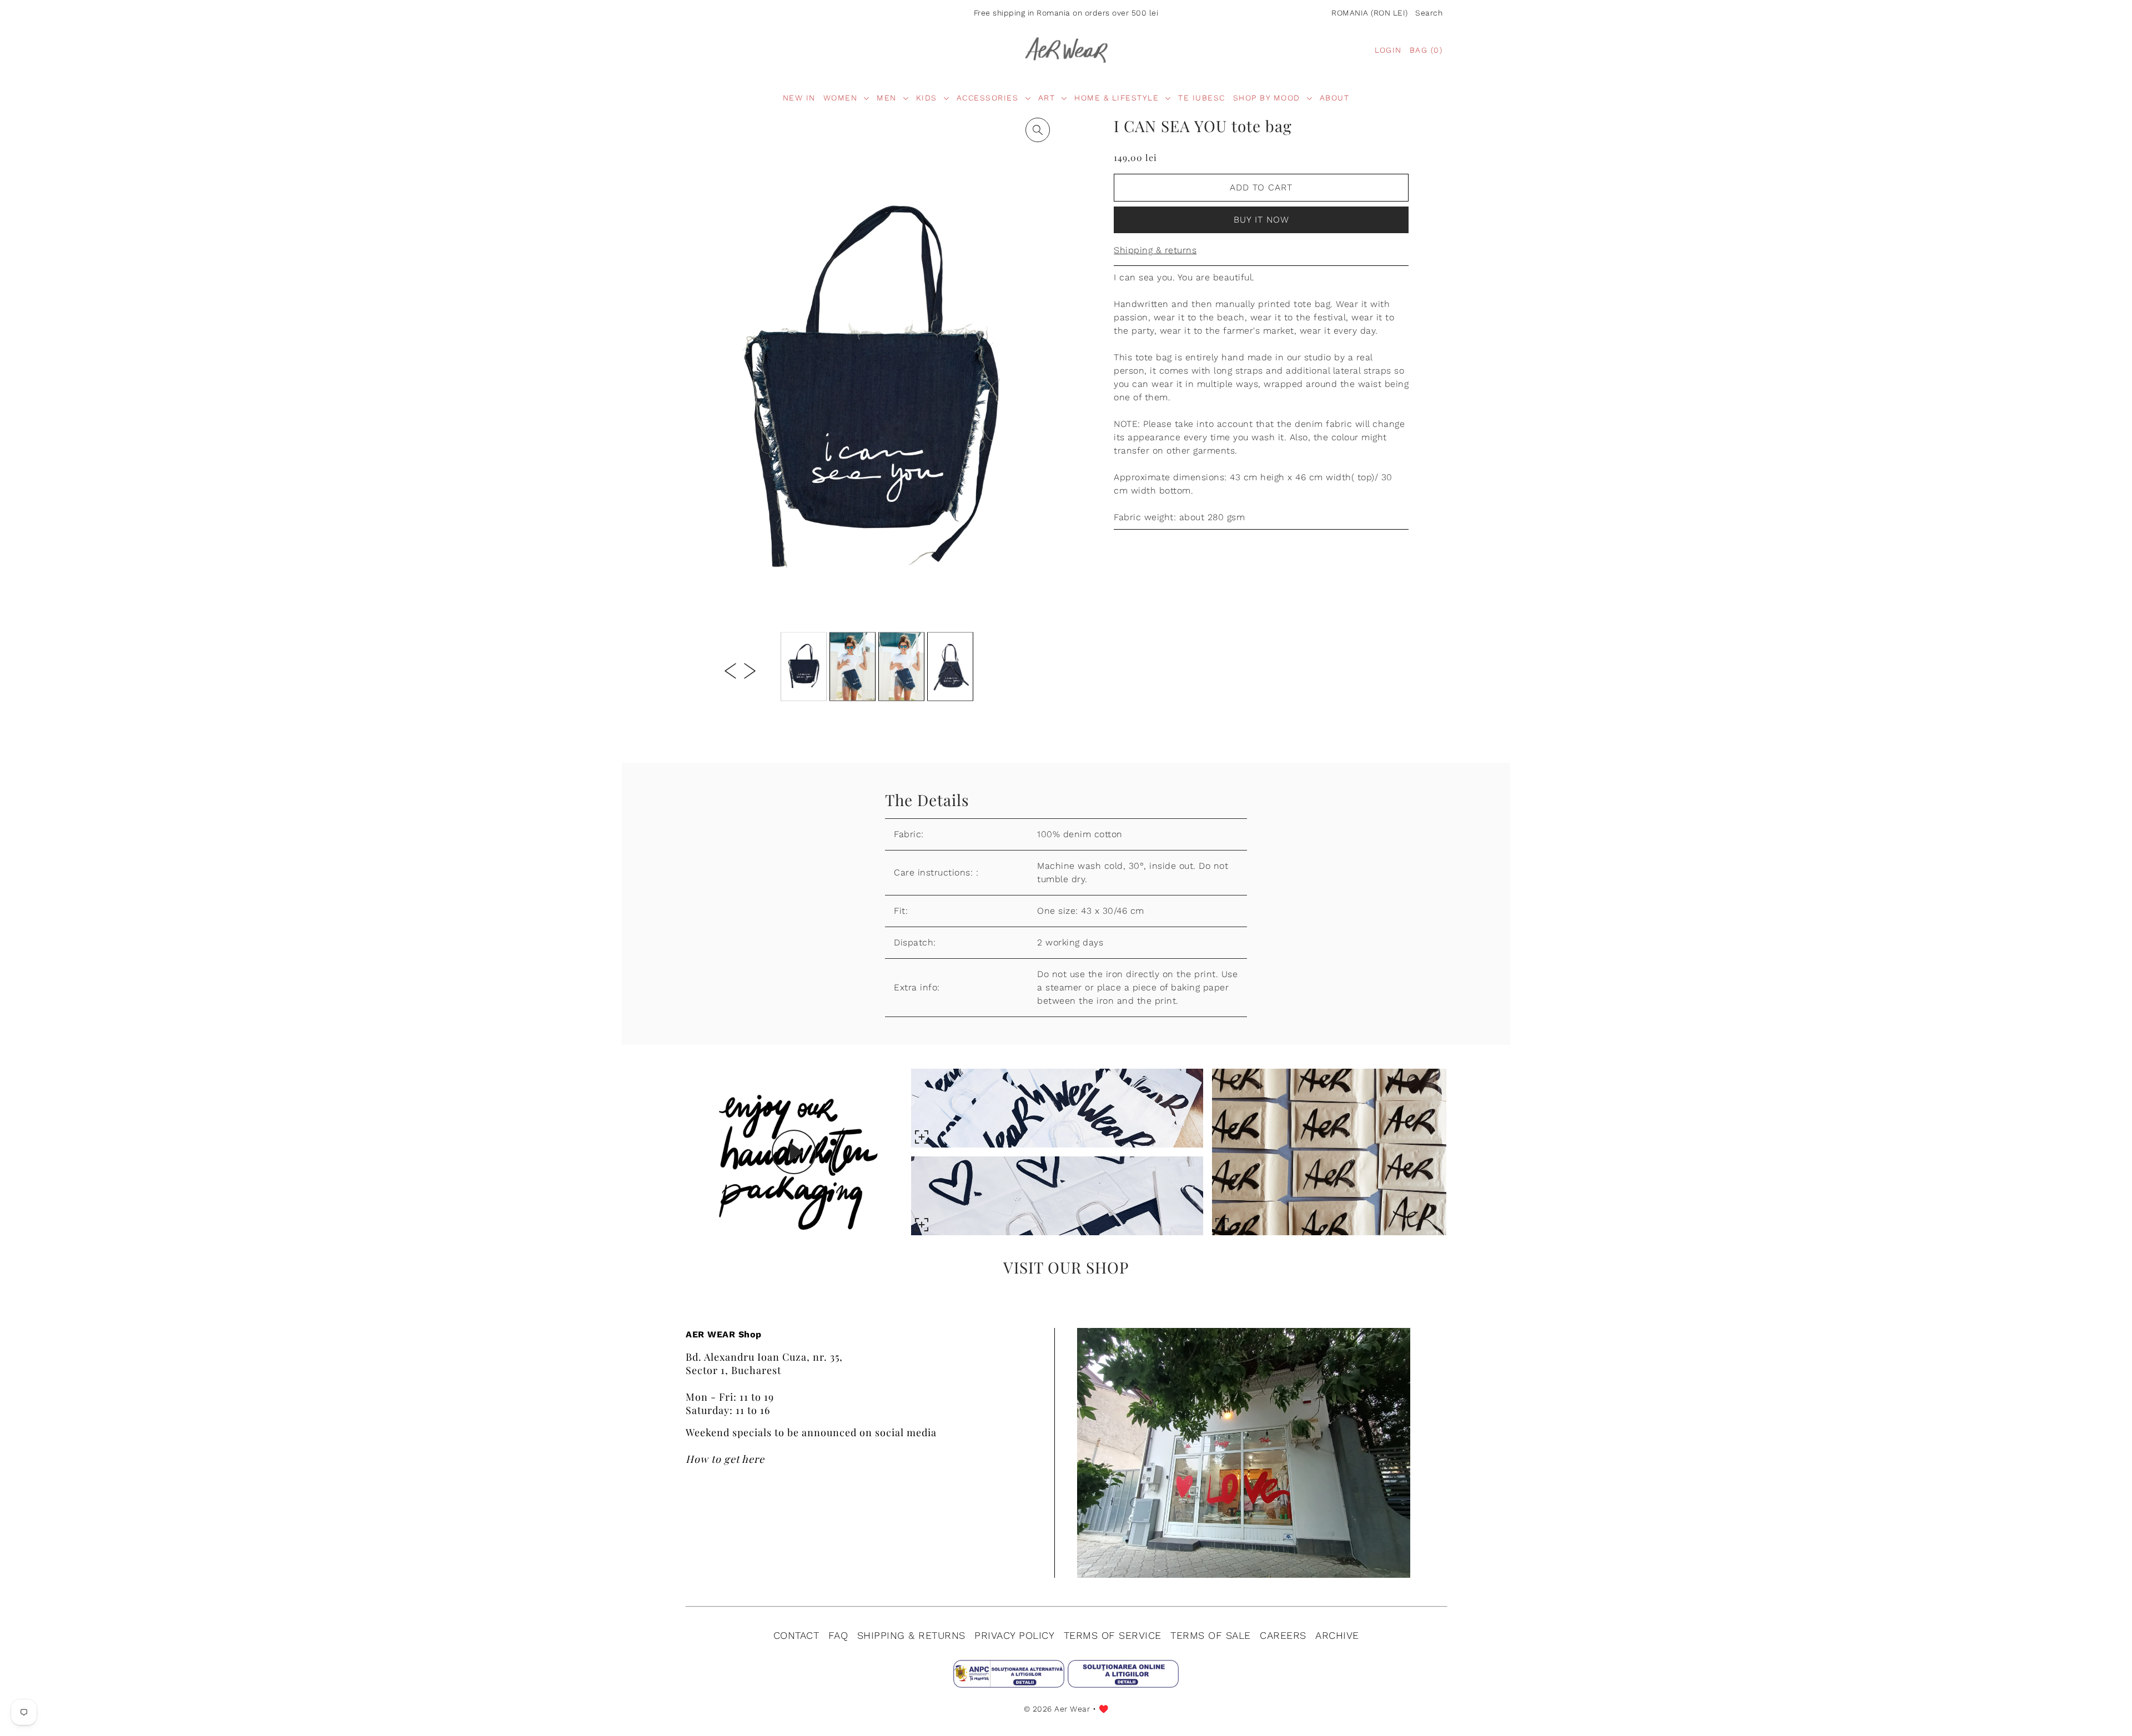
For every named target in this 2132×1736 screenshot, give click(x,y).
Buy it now (1261, 220)
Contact (796, 1635)
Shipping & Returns (911, 1635)
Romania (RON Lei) (1370, 13)
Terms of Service (1113, 1635)
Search (1429, 13)
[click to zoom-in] (1038, 130)
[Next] (750, 670)
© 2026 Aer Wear (1057, 1709)
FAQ (838, 1635)
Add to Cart (1261, 187)
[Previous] (730, 670)
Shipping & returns (1155, 250)
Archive (1337, 1635)
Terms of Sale (1211, 1635)
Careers (1283, 1635)
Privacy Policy (1014, 1635)
